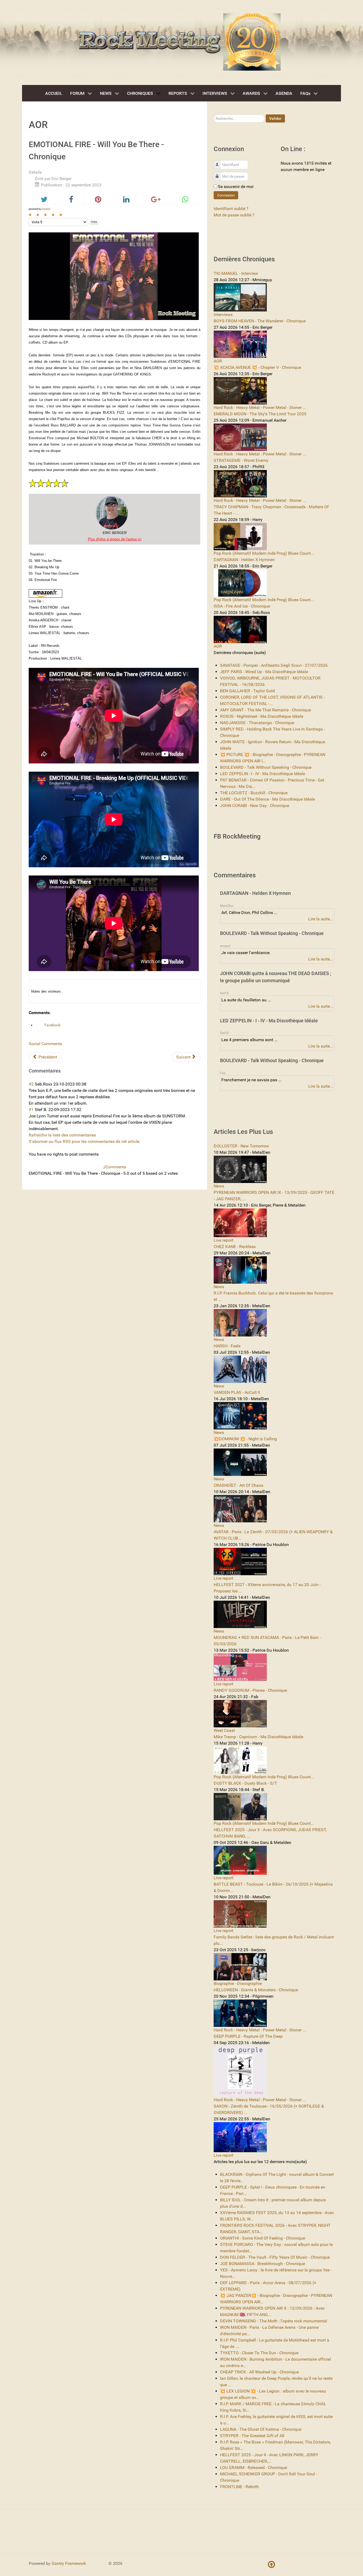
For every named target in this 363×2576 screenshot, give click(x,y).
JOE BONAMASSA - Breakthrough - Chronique (263, 2264)
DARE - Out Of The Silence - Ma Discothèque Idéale (267, 799)
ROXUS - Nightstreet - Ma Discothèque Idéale (262, 716)
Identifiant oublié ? (231, 209)
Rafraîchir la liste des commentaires (62, 1135)
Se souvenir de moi (236, 187)
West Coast (224, 1730)
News (219, 1186)
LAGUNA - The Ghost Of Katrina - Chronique (261, 2429)
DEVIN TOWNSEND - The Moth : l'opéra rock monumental (274, 2321)
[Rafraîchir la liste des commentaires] (63, 1071)
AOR (218, 361)
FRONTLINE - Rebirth (239, 2487)
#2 (31, 1084)
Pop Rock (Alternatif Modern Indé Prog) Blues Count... (264, 553)
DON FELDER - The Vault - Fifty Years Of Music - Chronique (275, 2257)
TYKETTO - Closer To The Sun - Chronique (259, 2353)
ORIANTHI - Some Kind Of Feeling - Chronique (263, 2238)
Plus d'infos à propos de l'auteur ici (115, 539)
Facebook (52, 1025)
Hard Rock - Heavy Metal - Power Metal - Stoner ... (260, 407)
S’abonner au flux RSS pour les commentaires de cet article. (85, 1141)
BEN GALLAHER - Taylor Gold (247, 691)
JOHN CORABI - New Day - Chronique (255, 806)
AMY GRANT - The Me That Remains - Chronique (265, 710)
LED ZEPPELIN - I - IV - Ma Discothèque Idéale (263, 774)
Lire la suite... (321, 919)
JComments (115, 1167)
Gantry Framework (69, 2563)
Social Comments (45, 1044)
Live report (223, 1240)
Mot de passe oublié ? (234, 215)
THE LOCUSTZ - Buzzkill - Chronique (254, 793)
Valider (275, 118)
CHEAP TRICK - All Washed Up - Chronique (259, 2372)
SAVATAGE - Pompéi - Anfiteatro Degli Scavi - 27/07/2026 (274, 665)
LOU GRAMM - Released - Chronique (254, 2468)
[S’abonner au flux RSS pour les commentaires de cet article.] (62, 1071)
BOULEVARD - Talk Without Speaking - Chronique (266, 767)
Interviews (223, 315)
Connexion (226, 195)
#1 (31, 1110)
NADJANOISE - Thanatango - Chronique (257, 723)
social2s (46, 209)
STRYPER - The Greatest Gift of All (252, 2436)
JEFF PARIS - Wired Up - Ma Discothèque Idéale (264, 672)
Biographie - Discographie (238, 1983)
